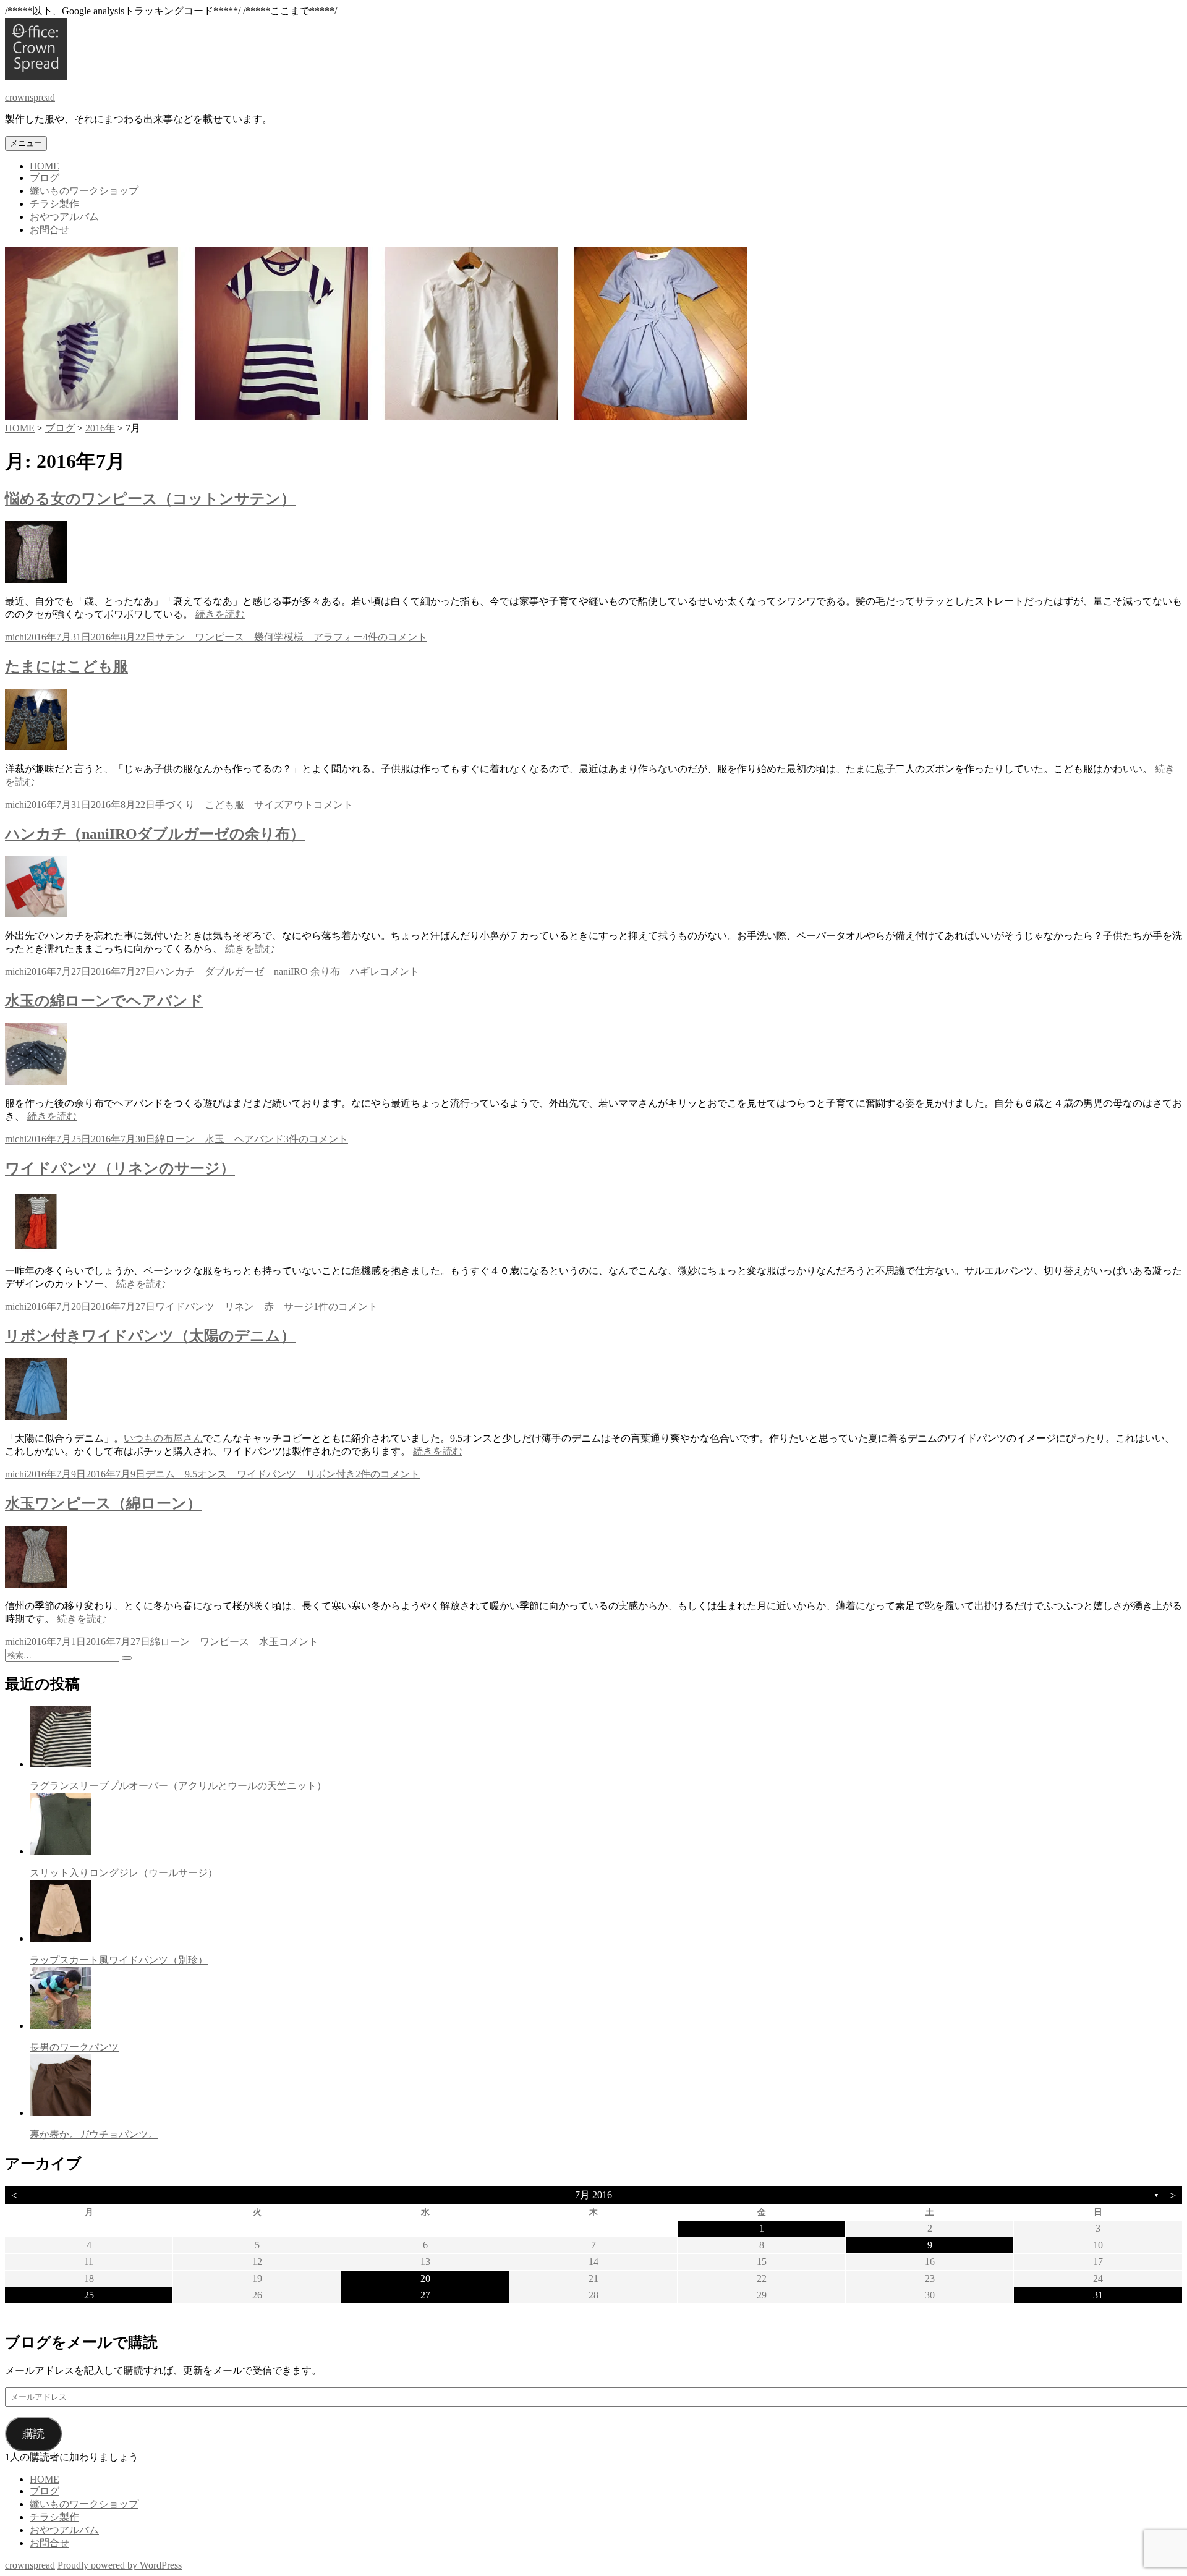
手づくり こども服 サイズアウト (234, 805)
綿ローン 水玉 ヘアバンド (219, 1139)
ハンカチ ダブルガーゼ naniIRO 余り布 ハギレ (267, 971)
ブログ (45, 178)
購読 (33, 2434)
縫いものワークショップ (84, 191)
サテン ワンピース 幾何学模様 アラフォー (259, 637)
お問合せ (49, 230)
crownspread (30, 97)
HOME (45, 166)
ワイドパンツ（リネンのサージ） (120, 1168)
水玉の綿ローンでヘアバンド (104, 1001)
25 (89, 2295)
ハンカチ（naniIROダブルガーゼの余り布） (155, 834)
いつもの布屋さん (163, 1438)
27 (425, 2295)
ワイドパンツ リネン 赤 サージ (234, 1307)
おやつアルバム (64, 217)
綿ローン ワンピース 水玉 (215, 1642)
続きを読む (220, 614)
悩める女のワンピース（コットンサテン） (150, 499)
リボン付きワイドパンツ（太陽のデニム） (150, 1336)
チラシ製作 (54, 204)
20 (425, 2278)
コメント (333, 805)
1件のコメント (346, 1307)
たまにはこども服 (66, 666)
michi (16, 637)
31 (1098, 2295)
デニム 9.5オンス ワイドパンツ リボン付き (250, 1474)
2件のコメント (388, 1474)
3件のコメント (316, 1139)
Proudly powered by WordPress (120, 2565)
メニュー (26, 143)
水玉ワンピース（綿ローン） (103, 1503)
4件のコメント (395, 637)
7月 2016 (593, 2195)
